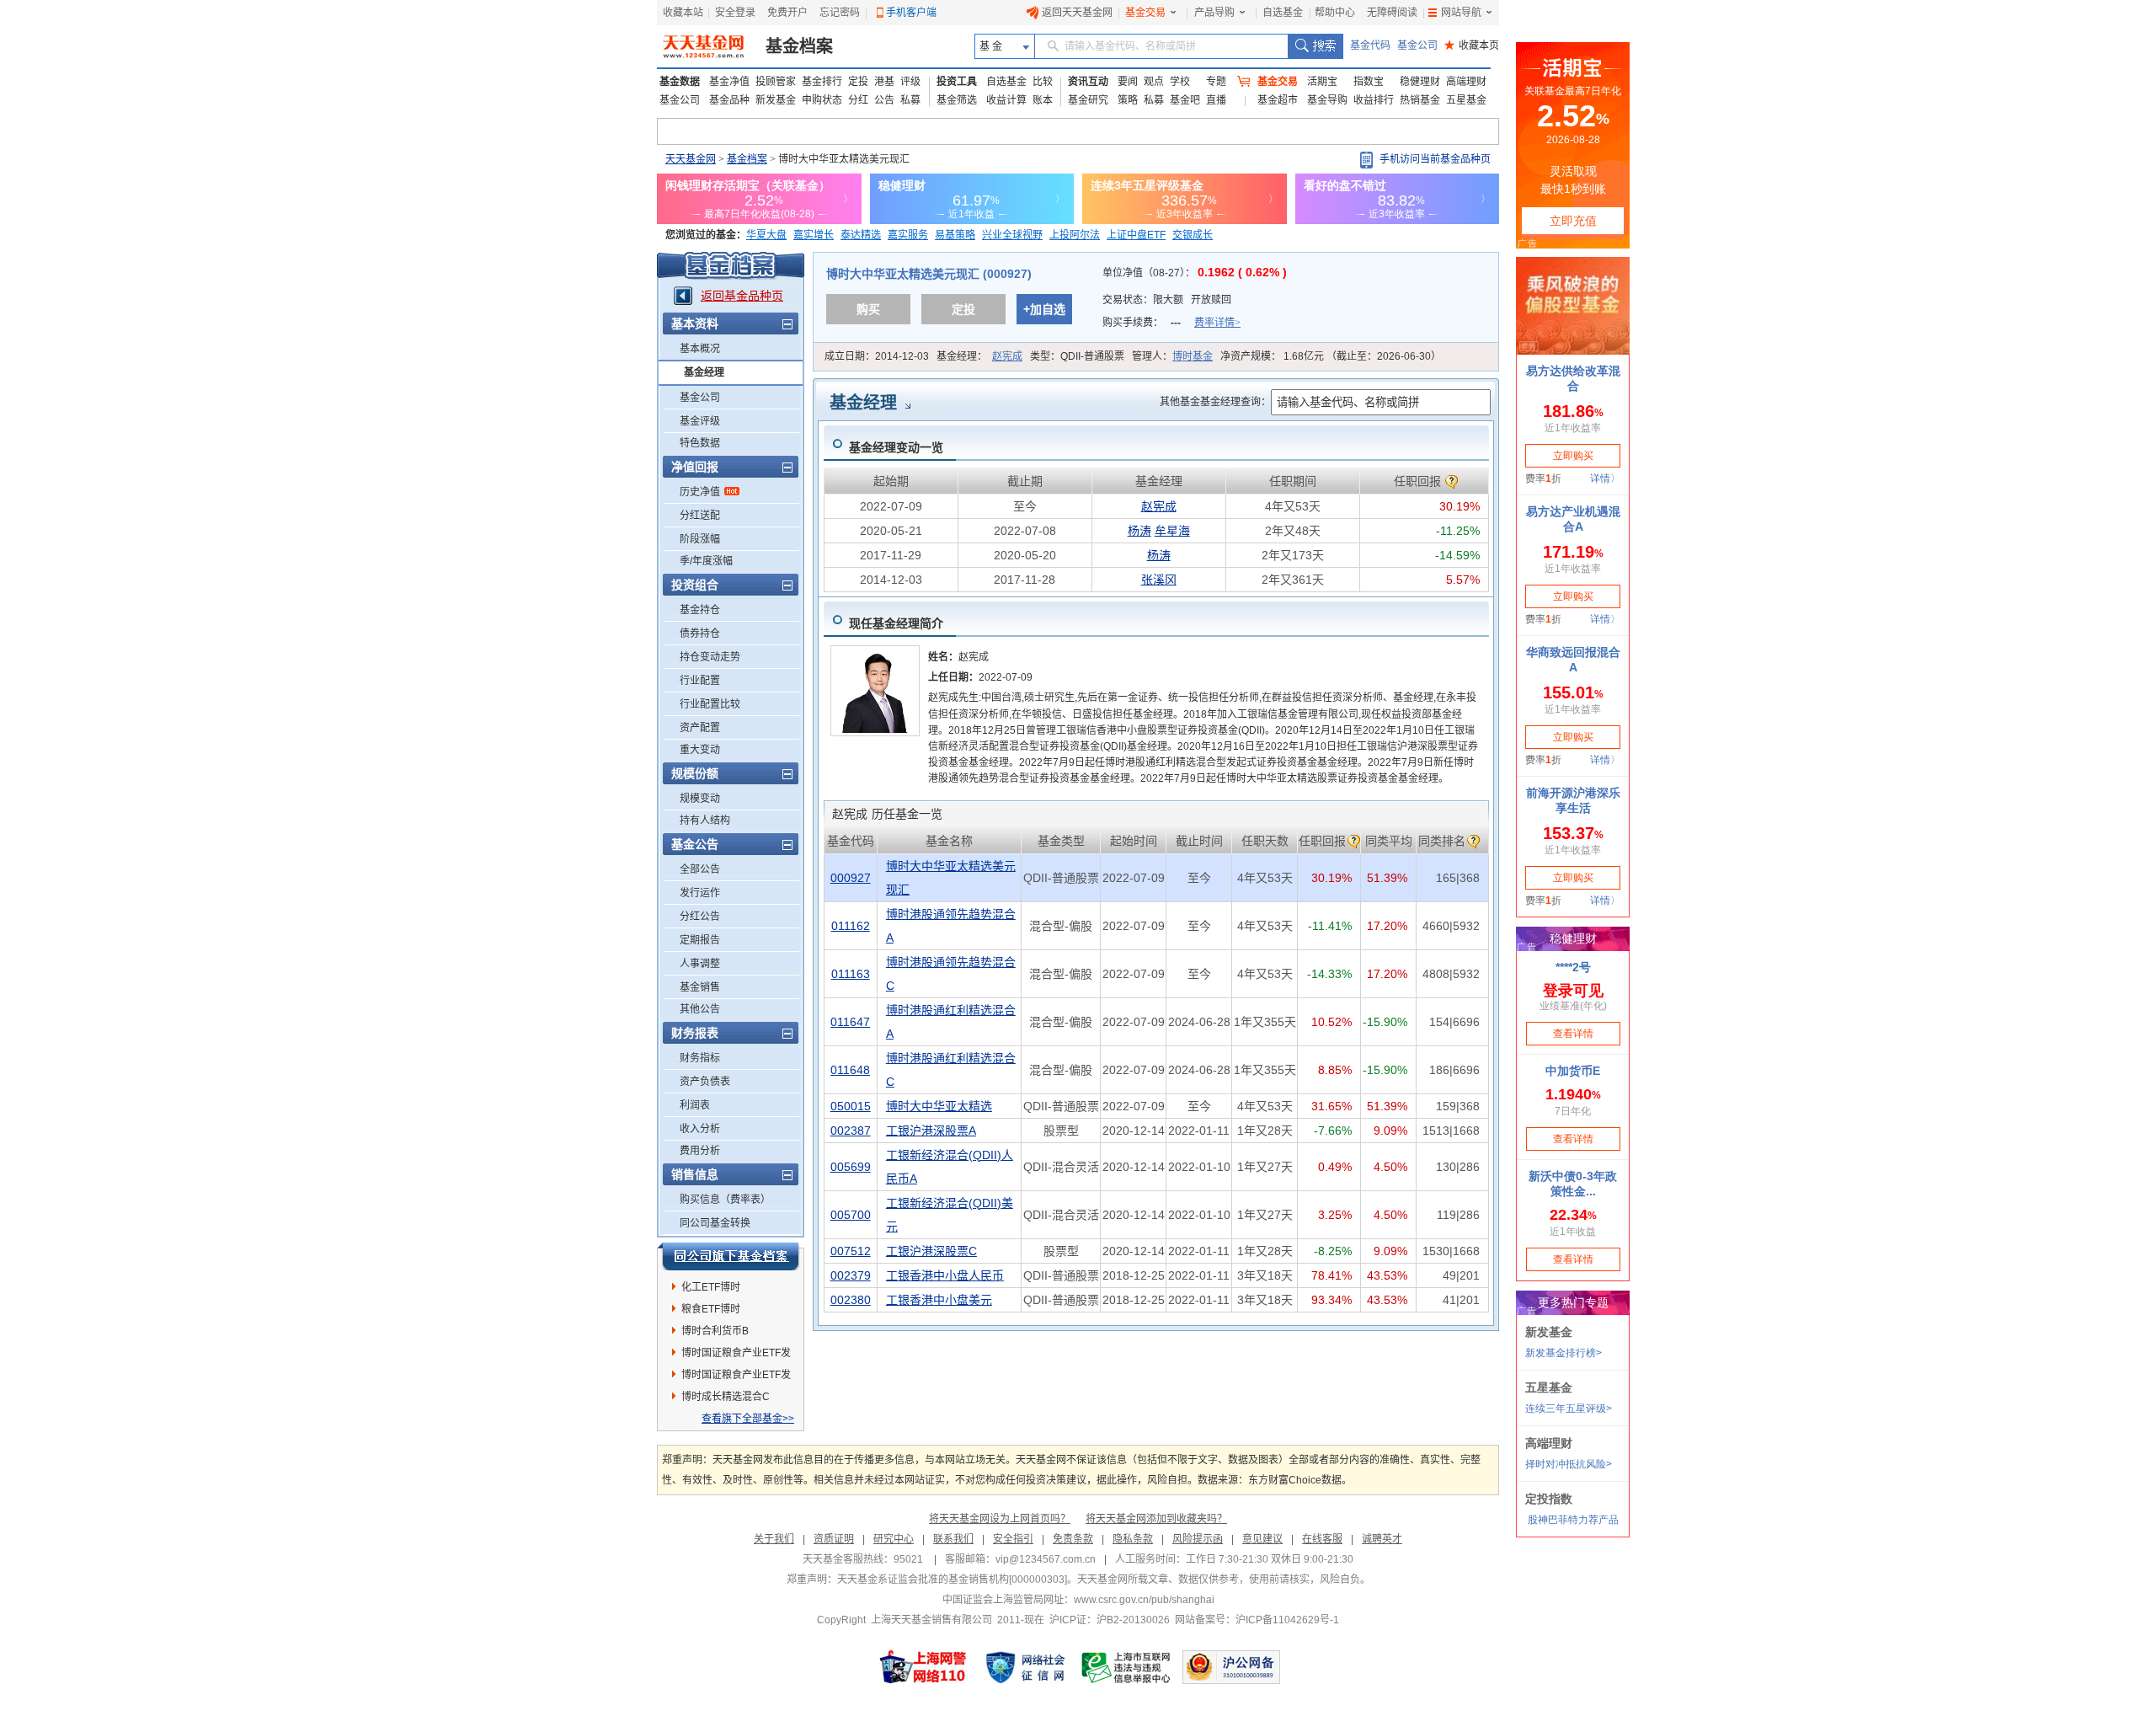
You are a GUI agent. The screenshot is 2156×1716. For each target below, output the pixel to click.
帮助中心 (1335, 13)
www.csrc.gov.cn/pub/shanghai (1144, 1600)
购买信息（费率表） (725, 1200)
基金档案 (799, 46)
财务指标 (700, 1058)
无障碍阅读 (1392, 13)
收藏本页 (1472, 45)
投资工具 (957, 82)
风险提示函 (1198, 1539)
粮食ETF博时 (711, 1309)
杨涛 (1139, 531)
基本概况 (700, 349)
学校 (1180, 82)
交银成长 (1193, 235)
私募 (910, 100)
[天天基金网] (705, 46)
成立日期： (877, 356)
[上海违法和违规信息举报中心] (1127, 1667)
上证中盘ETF (1136, 235)
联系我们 (953, 1539)
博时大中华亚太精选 (939, 1106)
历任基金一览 (887, 814)
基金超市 (1278, 100)
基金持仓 (700, 610)
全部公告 (700, 869)
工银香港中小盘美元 (939, 1300)
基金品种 (729, 100)
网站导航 (1461, 13)
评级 (910, 82)
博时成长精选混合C (726, 1397)
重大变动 (700, 750)
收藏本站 (683, 13)
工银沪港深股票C (931, 1251)
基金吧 (1185, 100)
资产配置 (700, 728)
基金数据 (680, 82)
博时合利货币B (715, 1331)
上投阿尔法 (1075, 235)
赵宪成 (1007, 356)
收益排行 (1374, 100)
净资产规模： (1331, 356)
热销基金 (1420, 100)
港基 (884, 82)
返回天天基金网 (1077, 13)
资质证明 (834, 1539)
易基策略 (955, 235)
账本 (1043, 100)
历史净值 (700, 492)
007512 (851, 1251)
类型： (1077, 356)
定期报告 (700, 940)
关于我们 (774, 1539)
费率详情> (1217, 323)
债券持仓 (700, 633)
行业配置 (700, 681)
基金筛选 (957, 100)
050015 (851, 1106)
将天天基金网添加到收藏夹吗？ (1156, 1519)
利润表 (695, 1105)
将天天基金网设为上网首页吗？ (1000, 1519)
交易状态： (1167, 300)
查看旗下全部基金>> (748, 1419)
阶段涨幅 (700, 539)
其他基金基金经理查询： (1215, 402)
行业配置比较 (710, 704)
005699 (851, 1167)
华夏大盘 (766, 235)
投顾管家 (776, 82)
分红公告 (700, 917)
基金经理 (704, 372)
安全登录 (735, 13)
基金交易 (1145, 13)
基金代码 (1370, 45)
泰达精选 (861, 235)
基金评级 (700, 421)
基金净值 (729, 82)
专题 (1216, 82)
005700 (851, 1215)
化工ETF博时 (711, 1287)
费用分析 (700, 1151)
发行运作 (700, 893)
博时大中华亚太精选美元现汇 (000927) (929, 274)
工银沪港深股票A (931, 1131)
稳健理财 (1420, 82)
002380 (851, 1300)
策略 (1128, 100)
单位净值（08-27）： (1195, 273)
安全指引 (1013, 1539)
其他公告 (700, 1009)
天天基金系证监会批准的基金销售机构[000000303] (952, 1580)
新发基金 (776, 100)
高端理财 (1466, 82)
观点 (1154, 82)
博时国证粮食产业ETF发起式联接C (736, 1355)
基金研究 (1088, 100)
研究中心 (894, 1539)
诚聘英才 (1382, 1539)
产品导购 (1214, 13)
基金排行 (822, 82)
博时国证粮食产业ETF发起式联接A (736, 1377)
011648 (850, 1070)
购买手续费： (1171, 323)
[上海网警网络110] (923, 1667)
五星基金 (1466, 100)
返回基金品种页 (742, 296)
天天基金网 (691, 159)
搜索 (1315, 46)
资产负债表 (705, 1082)
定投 (858, 82)
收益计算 (1006, 100)
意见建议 (1262, 1539)
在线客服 (1322, 1539)
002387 (851, 1131)
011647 (850, 1022)
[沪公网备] (1231, 1667)
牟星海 (1172, 531)
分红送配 (700, 516)
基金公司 (1417, 45)
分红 (858, 100)
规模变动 (700, 799)
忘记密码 (840, 13)
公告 (884, 100)
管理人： (1172, 356)
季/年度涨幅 (706, 561)
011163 (851, 974)
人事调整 (700, 964)
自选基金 (1283, 13)
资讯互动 (1088, 82)
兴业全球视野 (1012, 235)
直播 (1216, 100)
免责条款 (1073, 1539)
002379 (851, 1275)
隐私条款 (1133, 1539)
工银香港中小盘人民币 (945, 1275)
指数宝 (1369, 82)
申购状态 (822, 100)
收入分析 (700, 1129)
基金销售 (700, 987)
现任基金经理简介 (896, 623)
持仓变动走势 (710, 657)
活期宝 (1322, 82)
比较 (1043, 82)
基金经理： (979, 356)
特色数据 (700, 443)
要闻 (1128, 82)
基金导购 (1327, 100)
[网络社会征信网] (1025, 1667)
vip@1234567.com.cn (1046, 1559)
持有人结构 (705, 821)
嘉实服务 (908, 235)
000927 (851, 878)
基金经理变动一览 (896, 447)
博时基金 (1193, 356)
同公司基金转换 (715, 1223)
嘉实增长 (814, 235)
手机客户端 (911, 13)
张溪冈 (1159, 580)
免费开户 (787, 13)
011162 (851, 926)
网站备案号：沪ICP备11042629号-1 (1257, 1620)
